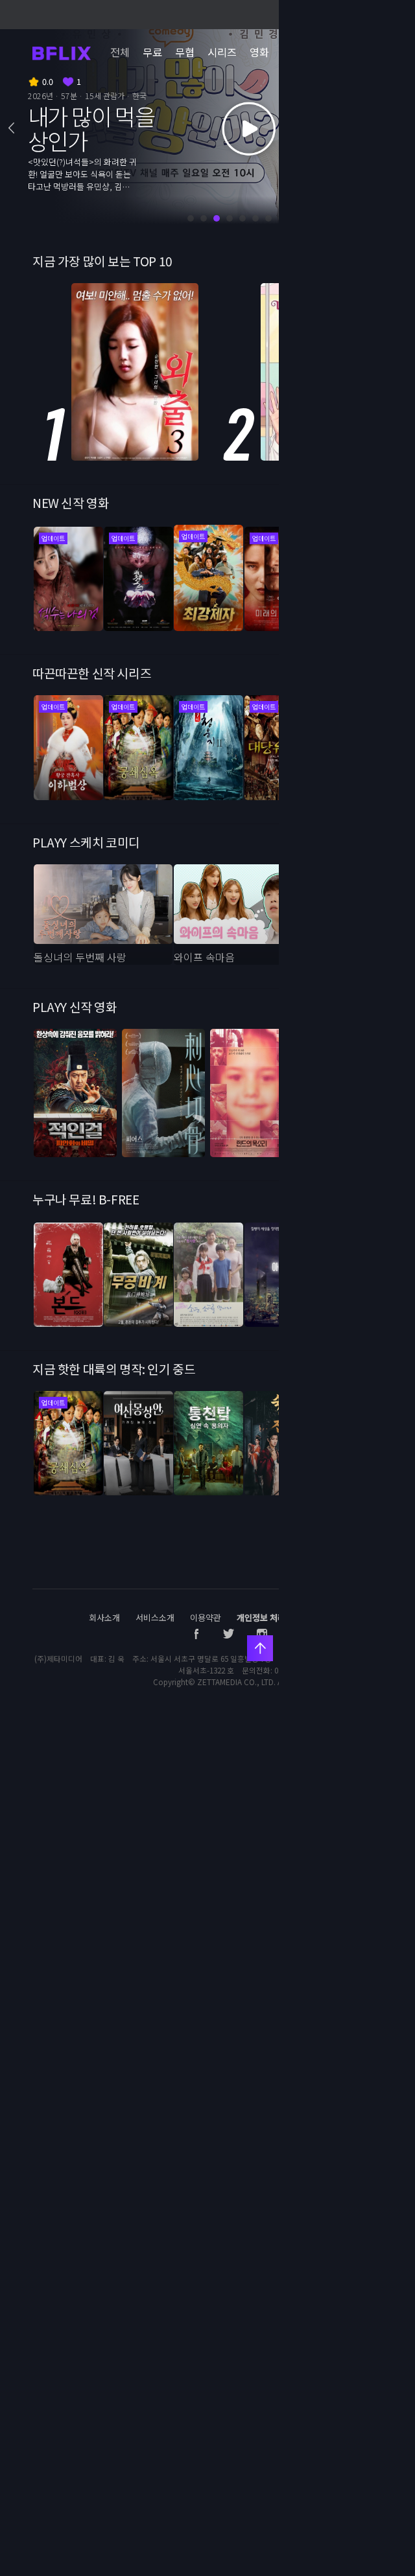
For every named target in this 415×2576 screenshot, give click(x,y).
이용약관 (206, 1617)
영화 (259, 52)
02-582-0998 (294, 1670)
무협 (185, 52)
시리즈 (222, 52)
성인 (306, 52)
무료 (152, 52)
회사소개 (104, 1617)
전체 (120, 52)
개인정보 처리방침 (269, 1617)
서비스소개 (155, 1617)
